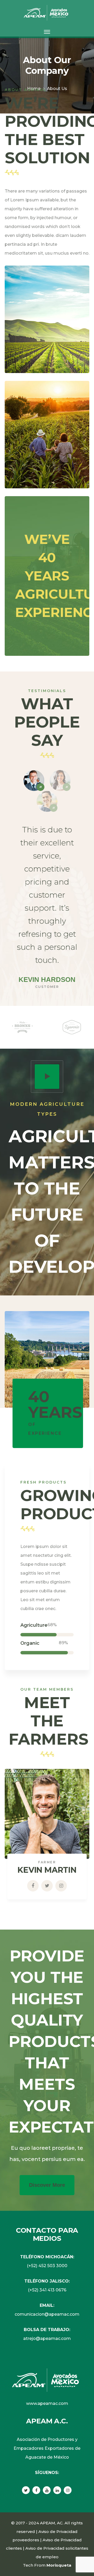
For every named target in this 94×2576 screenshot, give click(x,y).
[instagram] (68, 2490)
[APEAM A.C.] (47, 12)
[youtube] (47, 2490)
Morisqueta (59, 2565)
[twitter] (26, 2490)
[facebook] (36, 2490)
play (47, 1077)
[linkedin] (57, 2490)
